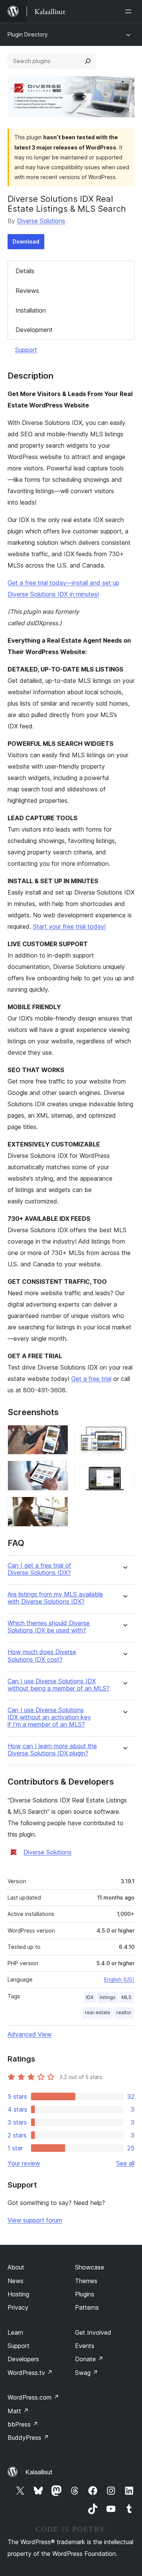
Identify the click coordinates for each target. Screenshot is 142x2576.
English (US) (119, 1979)
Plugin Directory (28, 34)
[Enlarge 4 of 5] (124, 1435)
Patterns (87, 2307)
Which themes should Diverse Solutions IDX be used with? (49, 1627)
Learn (15, 2332)
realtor (124, 2012)
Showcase (90, 2267)
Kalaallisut (39, 2472)
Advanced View (30, 2034)
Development (34, 330)
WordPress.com (33, 2397)
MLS (126, 1997)
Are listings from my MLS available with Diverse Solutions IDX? (55, 1598)
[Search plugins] (88, 61)
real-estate (98, 2012)
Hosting (18, 2294)
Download (26, 241)
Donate (89, 2359)
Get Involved (93, 2332)
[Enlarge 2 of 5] (58, 1471)
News (16, 2281)
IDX (90, 1997)
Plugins (85, 2294)
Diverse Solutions (41, 221)
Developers (23, 2359)
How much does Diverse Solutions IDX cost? (42, 1656)
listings (108, 1997)
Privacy (18, 2307)
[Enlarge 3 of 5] (58, 1507)
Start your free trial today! (69, 926)
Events (85, 2346)
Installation (31, 310)
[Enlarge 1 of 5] (58, 1435)
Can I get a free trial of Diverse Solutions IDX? (39, 1569)
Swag (87, 2373)
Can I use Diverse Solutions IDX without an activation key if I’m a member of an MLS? (49, 1717)
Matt (18, 2411)
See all (125, 2163)
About (16, 2267)
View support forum (35, 2220)
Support (26, 350)
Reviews (27, 291)
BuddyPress (28, 2438)
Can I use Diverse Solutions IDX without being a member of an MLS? (59, 1685)
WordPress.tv (30, 2373)
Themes (86, 2281)
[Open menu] (130, 11)
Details (25, 271)
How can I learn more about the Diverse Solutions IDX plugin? (52, 1750)
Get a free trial (91, 1379)
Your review (24, 2163)
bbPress (23, 2424)
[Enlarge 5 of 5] (124, 1474)
